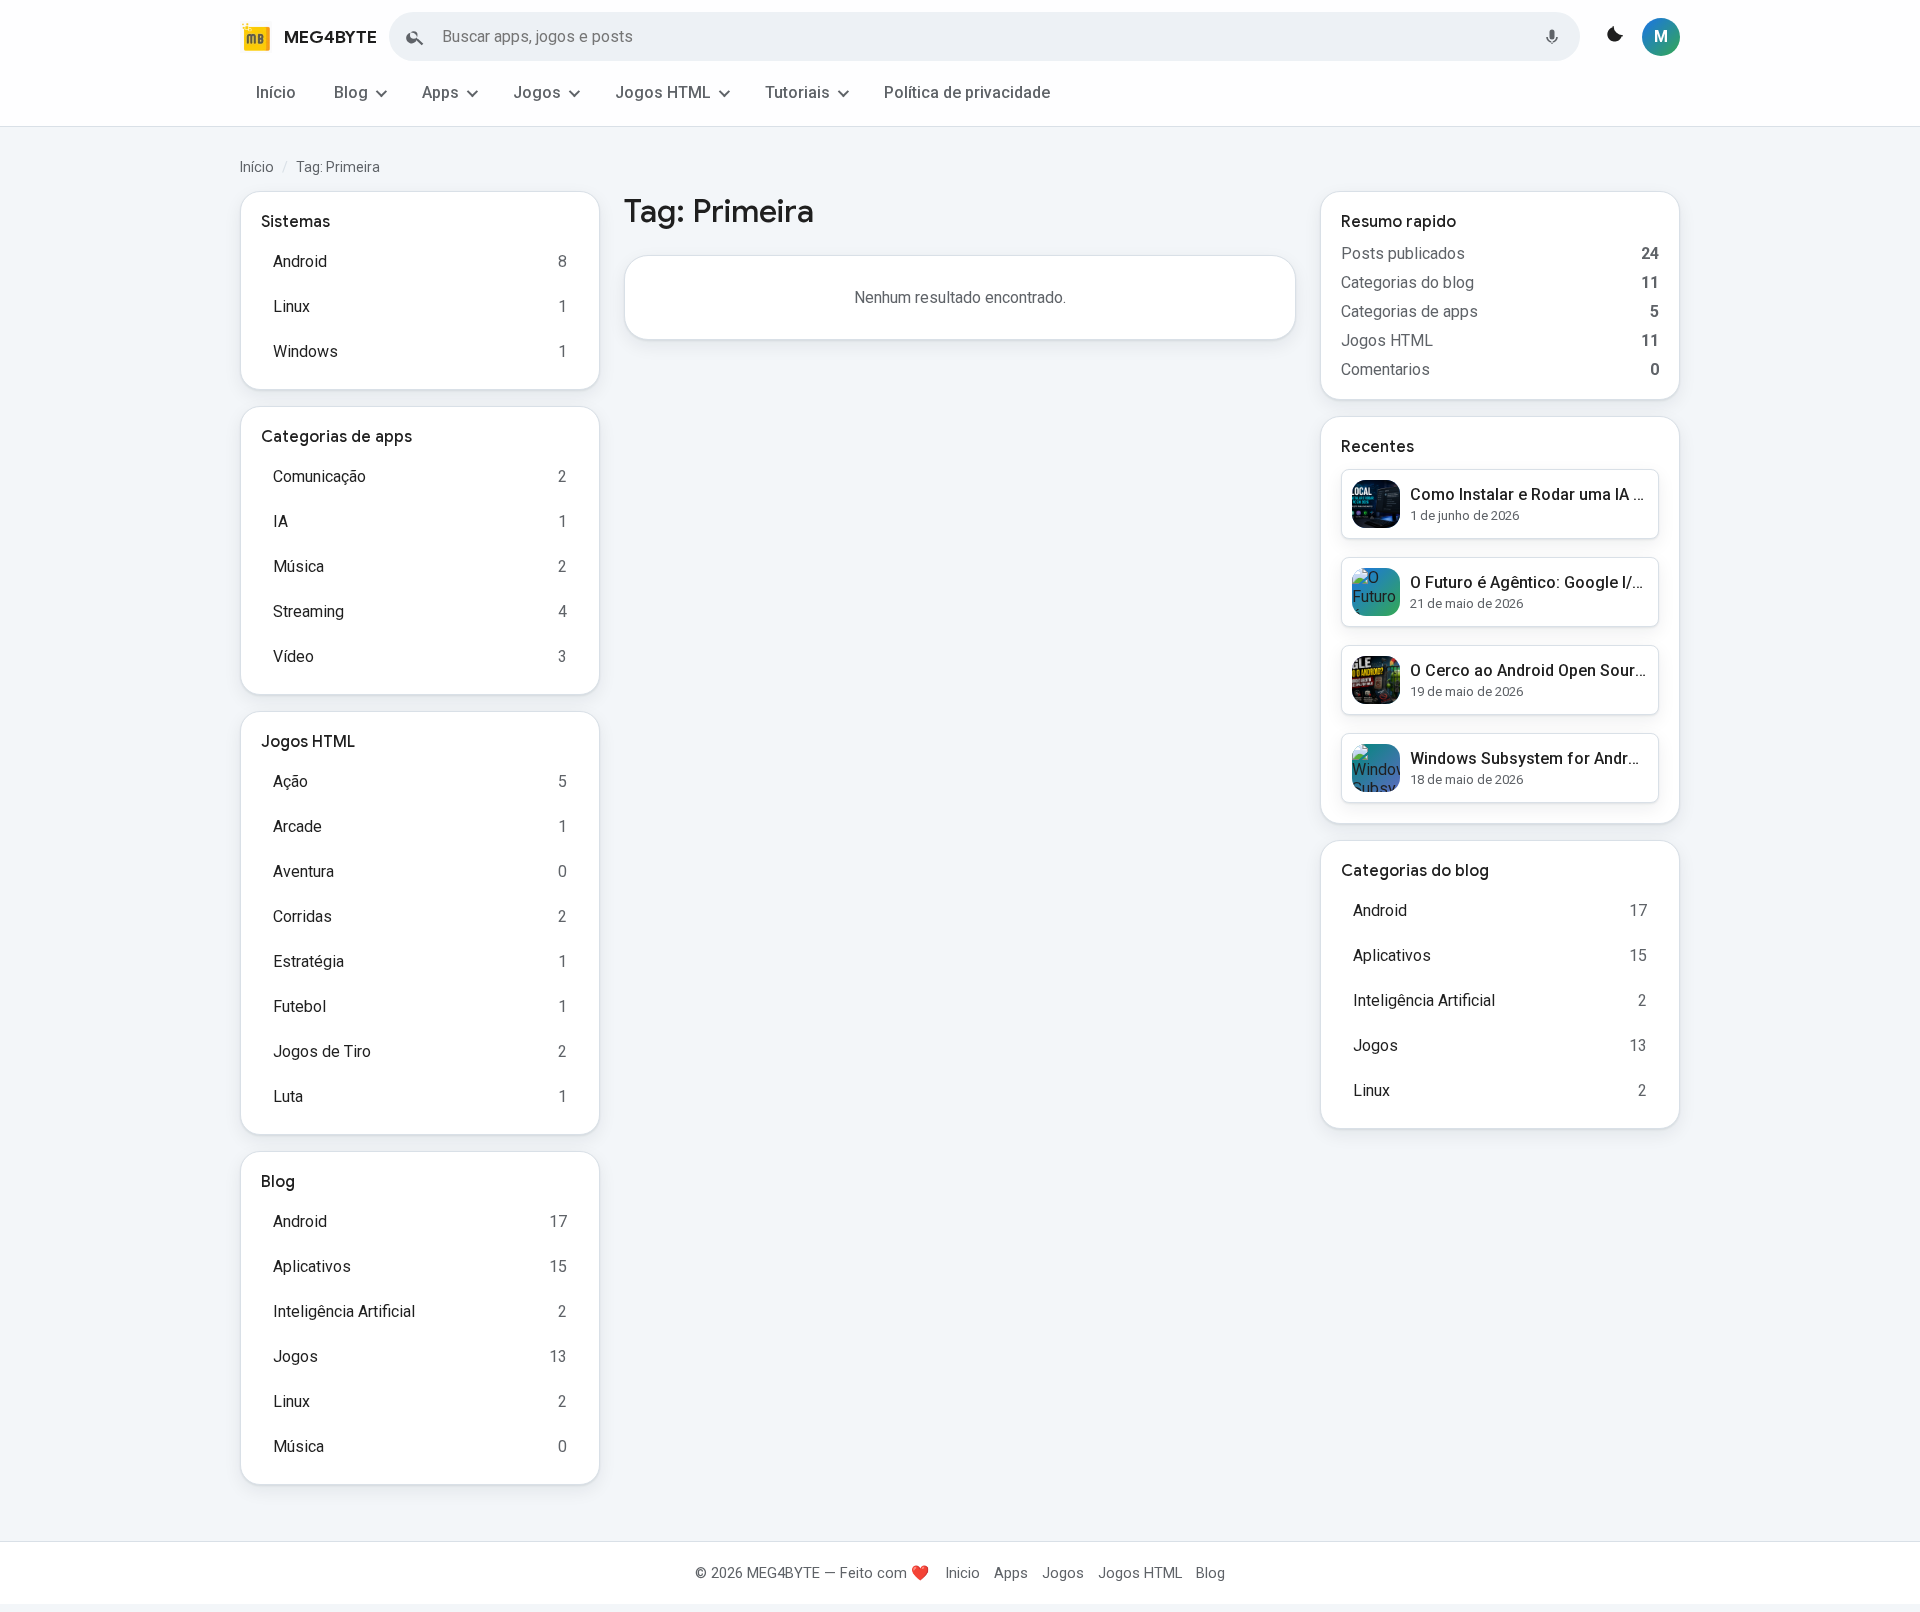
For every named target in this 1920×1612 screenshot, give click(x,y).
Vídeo (293, 656)
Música (298, 566)
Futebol (299, 1006)
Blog (351, 92)
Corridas (302, 916)
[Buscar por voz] (1552, 37)
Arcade (297, 826)
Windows (305, 351)
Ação (290, 781)
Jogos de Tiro (322, 1051)
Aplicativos (312, 1266)
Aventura (303, 871)
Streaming (308, 611)
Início (276, 92)
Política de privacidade (967, 92)
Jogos (537, 92)
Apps (440, 92)
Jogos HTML (663, 92)
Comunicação (319, 476)
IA (280, 521)
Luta (288, 1096)
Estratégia (308, 961)
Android (300, 261)
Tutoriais (797, 92)
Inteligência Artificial (344, 1311)
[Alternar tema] (1613, 37)
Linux (291, 306)
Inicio (962, 1573)
